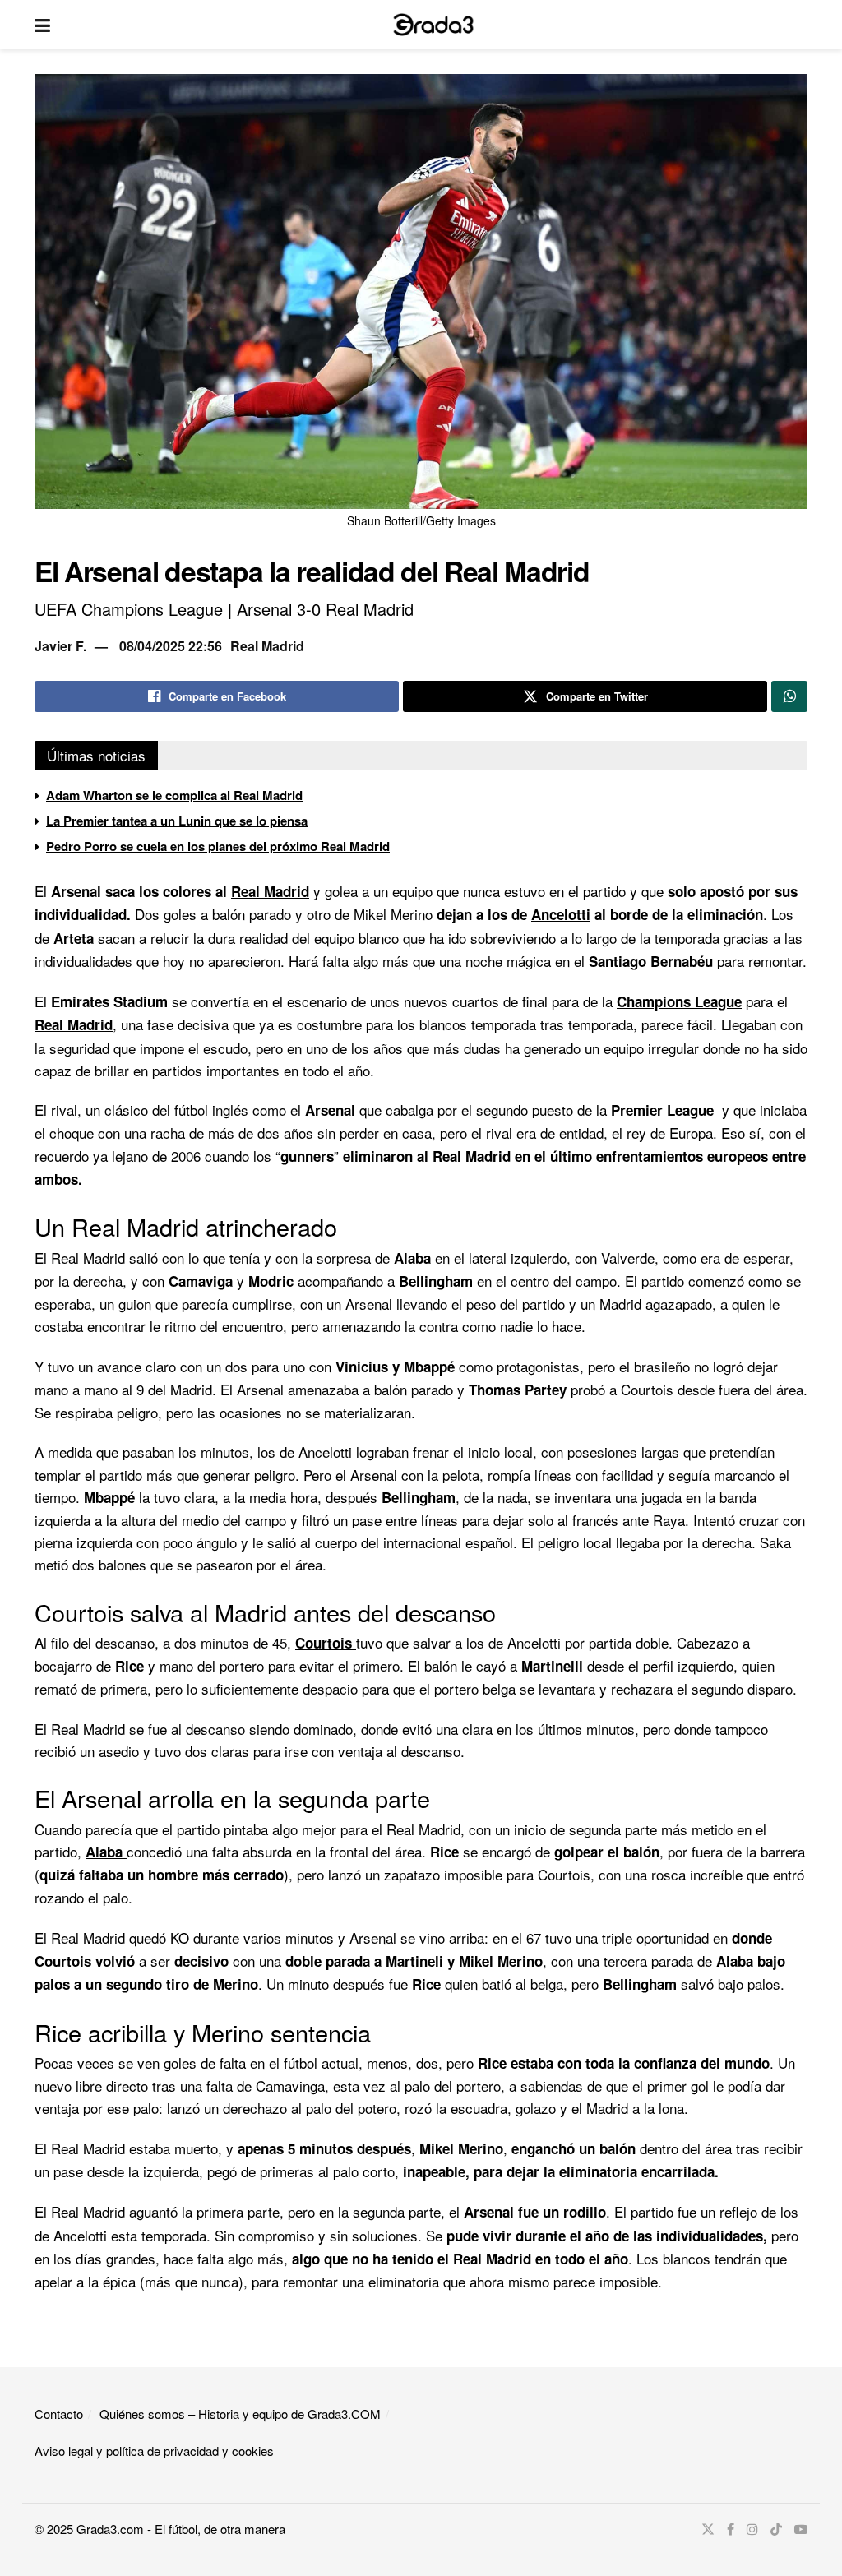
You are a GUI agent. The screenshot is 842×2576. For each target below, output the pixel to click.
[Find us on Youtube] (801, 2529)
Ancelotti (561, 914)
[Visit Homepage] (433, 25)
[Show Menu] (42, 25)
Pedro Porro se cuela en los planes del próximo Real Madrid (218, 846)
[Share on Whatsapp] (789, 696)
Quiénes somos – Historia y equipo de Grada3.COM (240, 2414)
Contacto (59, 2414)
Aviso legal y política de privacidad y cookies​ (154, 2451)
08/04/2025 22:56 (171, 646)
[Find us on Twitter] (708, 2529)
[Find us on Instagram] (752, 2529)
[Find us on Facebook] (731, 2529)
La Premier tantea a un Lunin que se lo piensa (177, 821)
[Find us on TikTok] (776, 2529)
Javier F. (60, 646)
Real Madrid (267, 646)
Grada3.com (110, 2529)
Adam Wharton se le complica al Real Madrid (174, 795)
